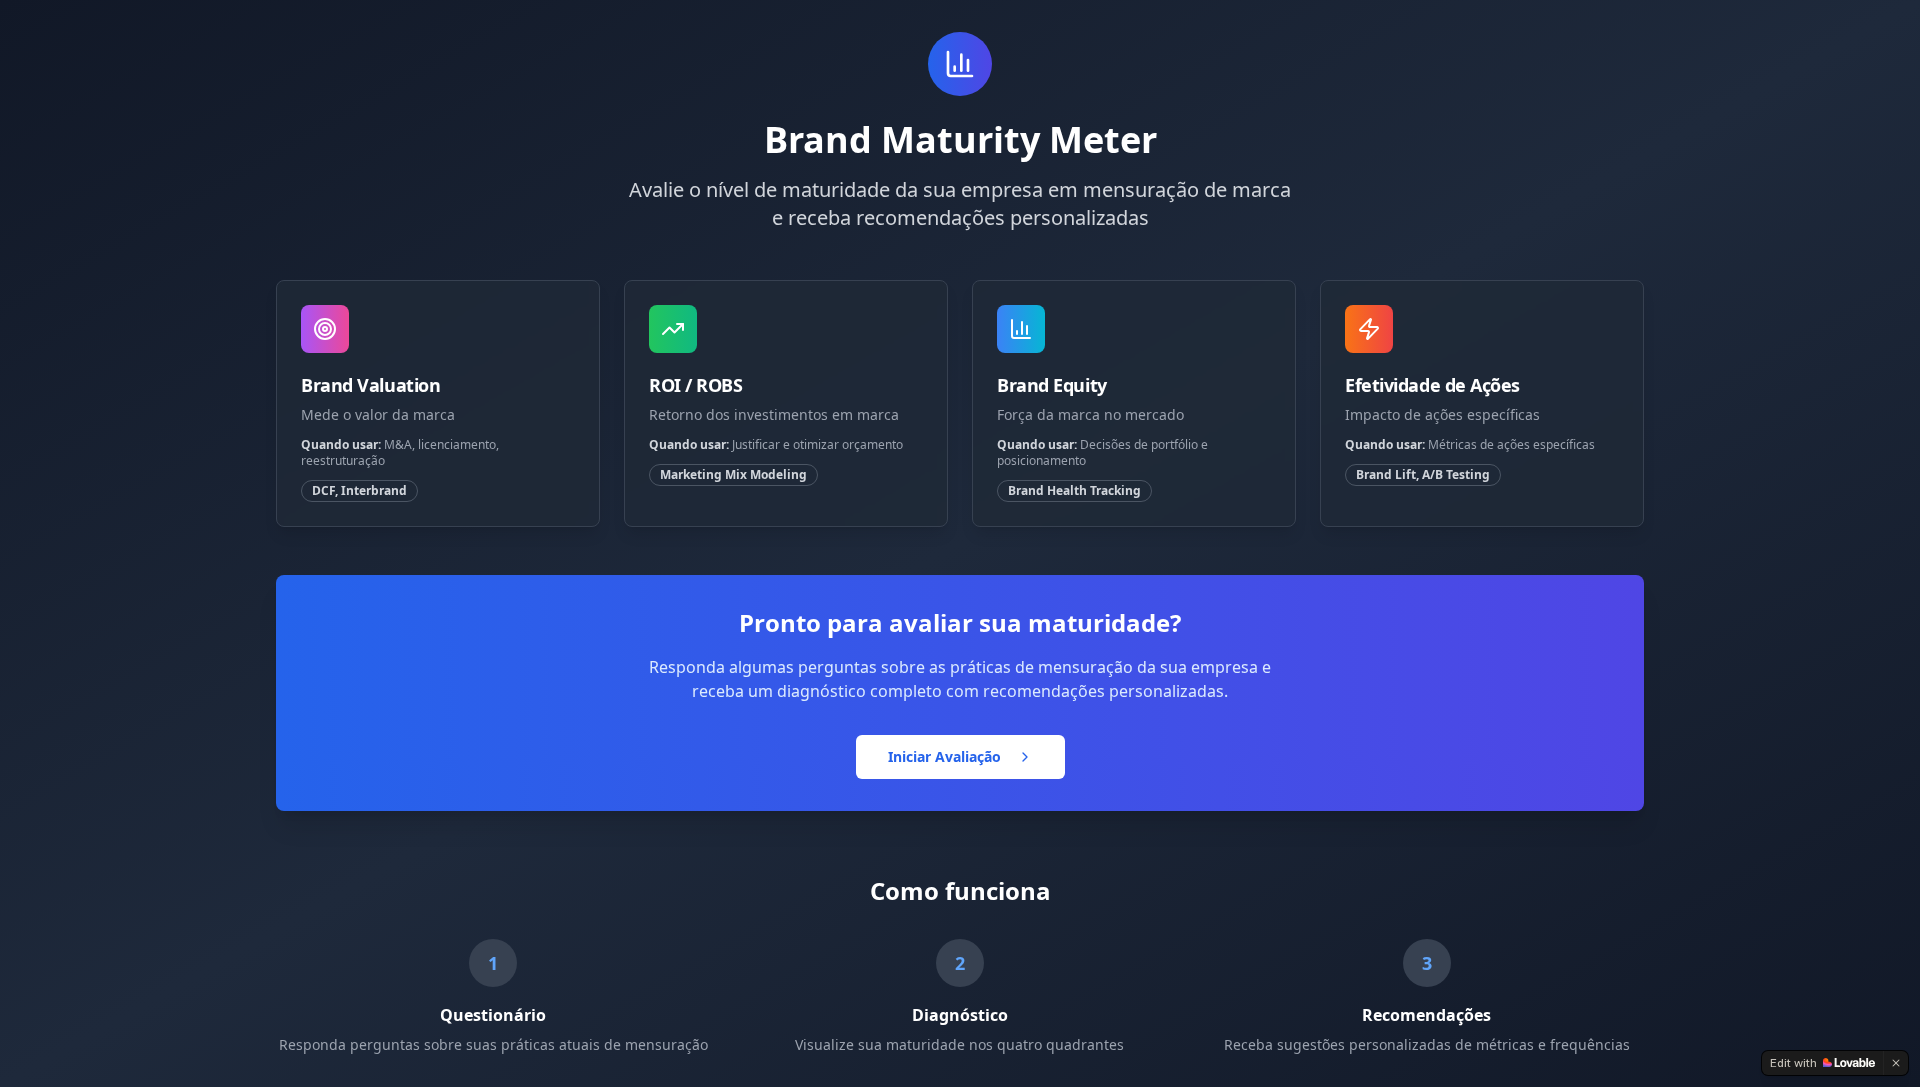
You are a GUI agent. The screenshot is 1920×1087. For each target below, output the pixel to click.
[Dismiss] (1896, 1063)
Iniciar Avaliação (944, 756)
